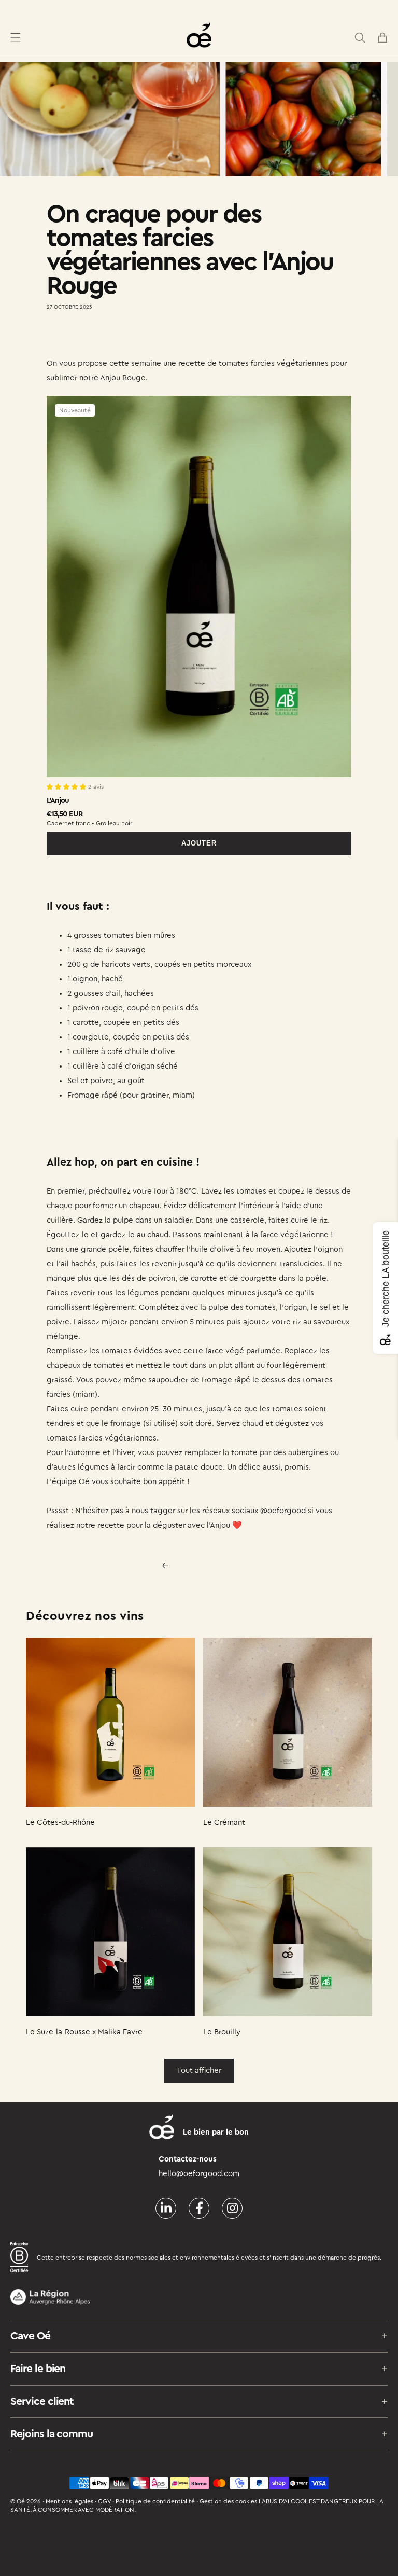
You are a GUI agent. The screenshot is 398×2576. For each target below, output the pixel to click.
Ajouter (199, 843)
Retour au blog (205, 1566)
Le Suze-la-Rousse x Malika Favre (84, 2032)
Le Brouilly (222, 2032)
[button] (16, 37)
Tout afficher (199, 2071)
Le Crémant (224, 1823)
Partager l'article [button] (86, 337)
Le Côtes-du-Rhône (60, 1823)
